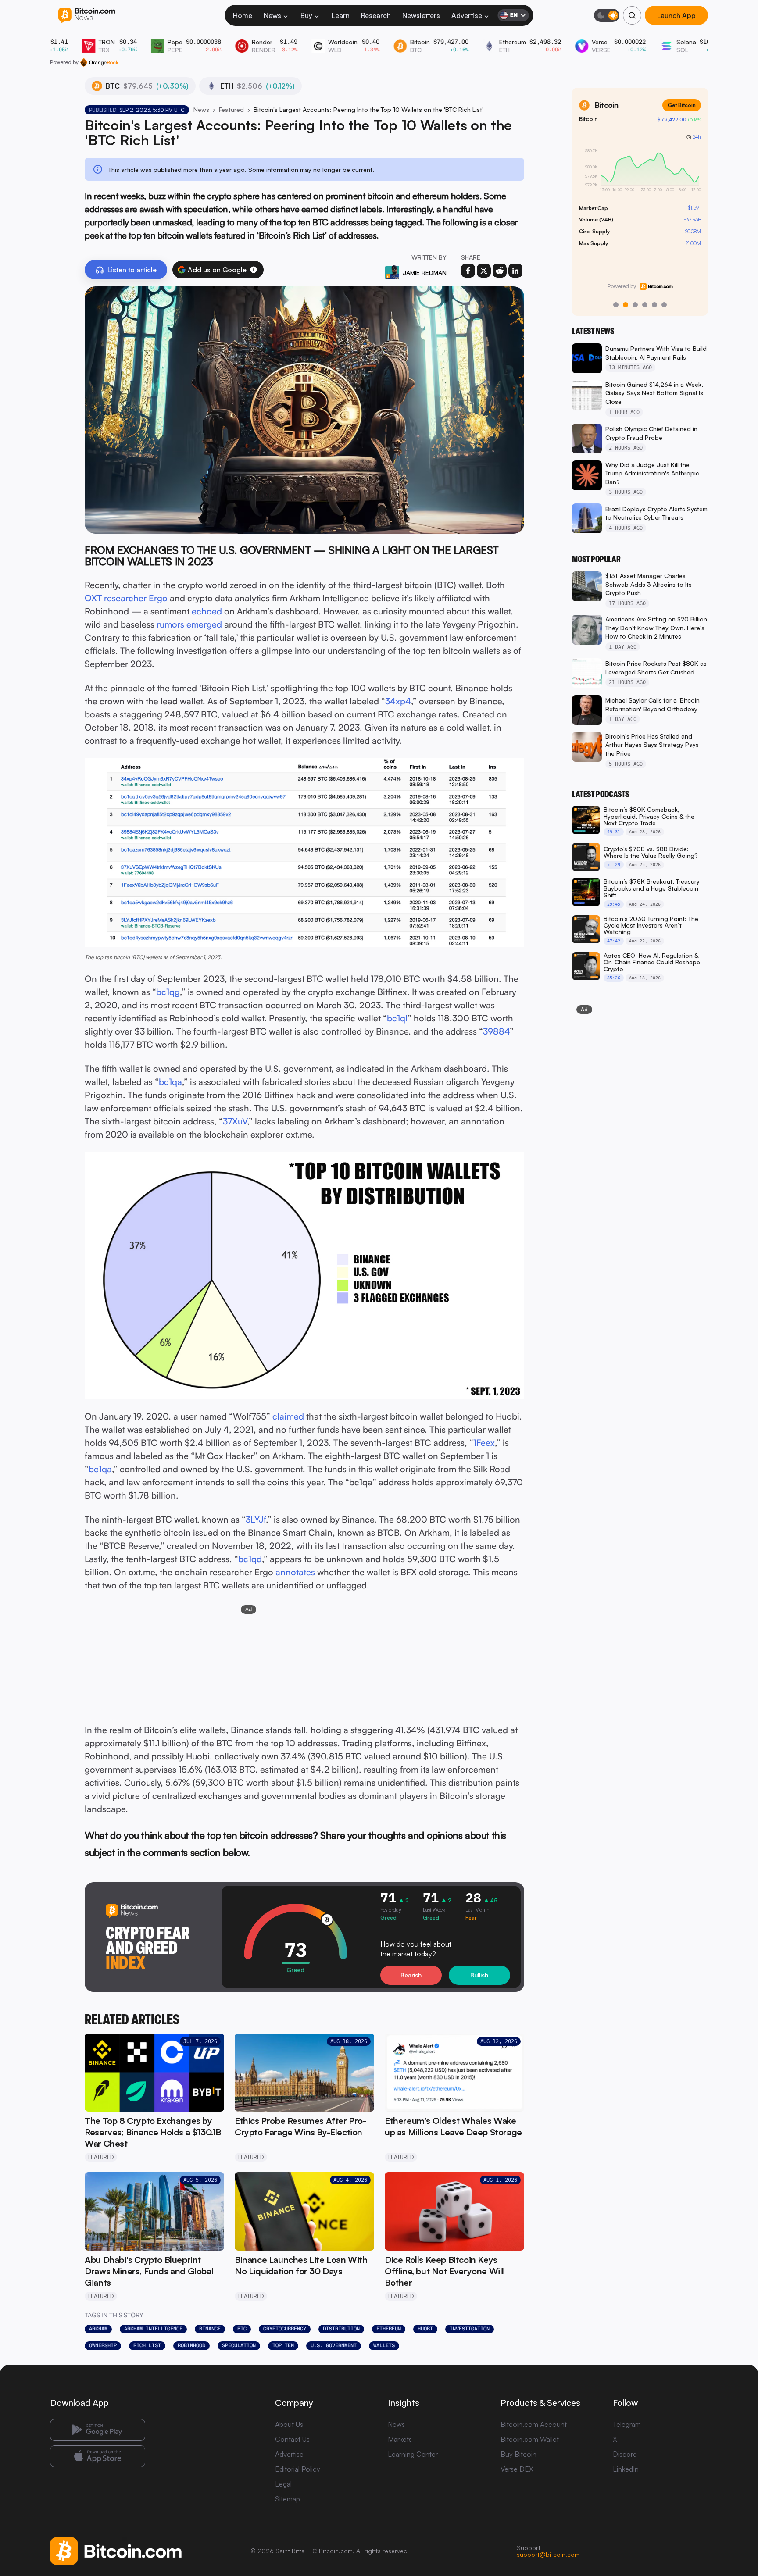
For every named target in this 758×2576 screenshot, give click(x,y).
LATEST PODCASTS (601, 794)
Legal (283, 2484)
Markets (400, 2439)
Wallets (384, 2345)
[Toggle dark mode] (607, 15)
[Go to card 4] (645, 305)
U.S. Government (334, 2345)
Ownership (103, 2345)
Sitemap (288, 2499)
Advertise (467, 15)
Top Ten (283, 2345)
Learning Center (413, 2454)
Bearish (411, 1975)
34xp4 (398, 701)
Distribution (341, 2329)
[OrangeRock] (99, 62)
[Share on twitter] (484, 271)
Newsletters (421, 15)
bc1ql (397, 1018)
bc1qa (170, 1082)
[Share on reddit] (500, 271)
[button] (254, 270)
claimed (288, 1416)
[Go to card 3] (635, 305)
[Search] (632, 15)
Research (376, 15)
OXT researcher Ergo (126, 598)
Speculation (239, 2345)
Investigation (470, 2329)
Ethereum (389, 2329)
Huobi (425, 2329)
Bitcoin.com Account (534, 2424)
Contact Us (292, 2439)
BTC (242, 2329)
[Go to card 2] (626, 305)
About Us (289, 2424)
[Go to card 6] (664, 305)
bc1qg (168, 992)
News (272, 15)
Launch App (676, 15)
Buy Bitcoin (518, 2454)
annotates (295, 1572)
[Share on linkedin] (515, 271)
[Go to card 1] (616, 305)
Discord (625, 2454)
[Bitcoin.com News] (87, 16)
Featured (231, 109)
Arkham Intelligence (153, 2329)
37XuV (235, 1121)
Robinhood (191, 2345)
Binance (210, 2329)
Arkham (98, 2329)
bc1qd (250, 1559)
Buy (306, 15)
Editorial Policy (298, 2469)
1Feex (484, 1443)
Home (243, 15)
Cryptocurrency (285, 2329)
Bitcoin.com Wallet (530, 2439)
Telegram (627, 2424)
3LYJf (256, 1519)
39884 (496, 1031)
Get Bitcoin (682, 105)
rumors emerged (189, 624)
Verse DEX (517, 2469)
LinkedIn (626, 2469)
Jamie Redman (425, 273)
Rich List (147, 2345)
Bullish (479, 1975)
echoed (207, 611)
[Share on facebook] (468, 271)
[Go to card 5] (654, 305)
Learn (341, 15)
